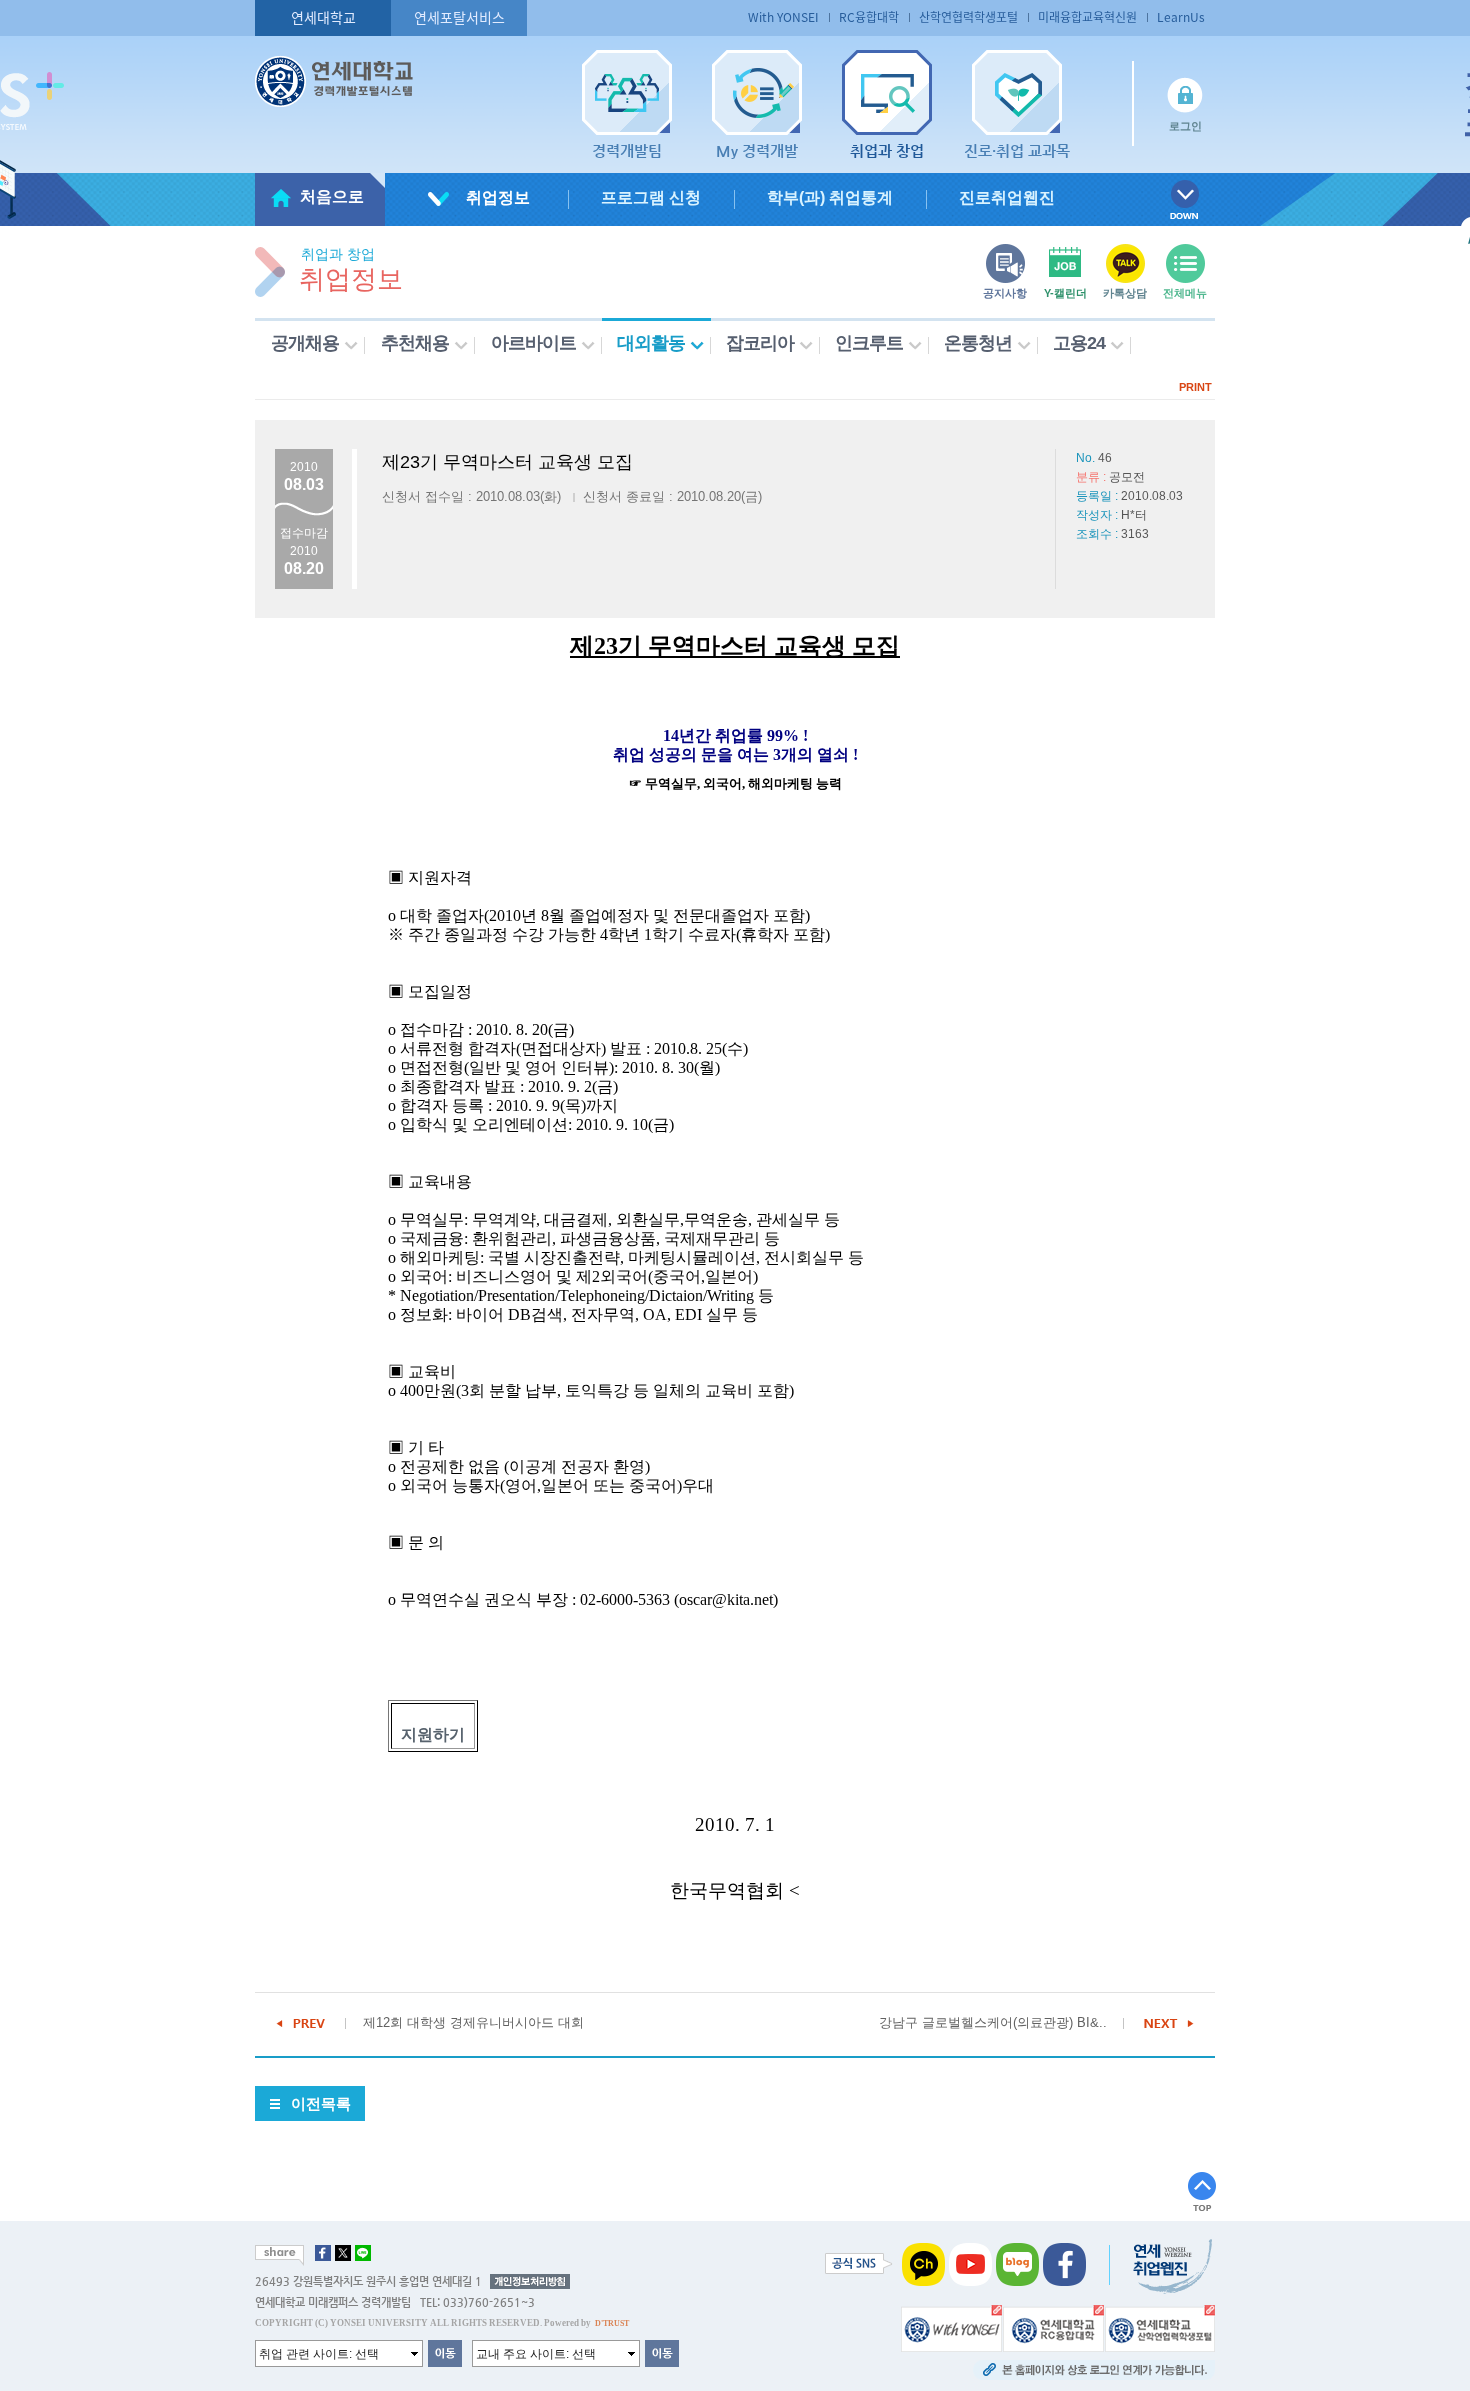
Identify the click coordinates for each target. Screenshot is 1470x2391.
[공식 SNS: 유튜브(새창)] (970, 2264)
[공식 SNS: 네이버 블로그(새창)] (1017, 2264)
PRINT (1195, 387)
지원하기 (433, 1734)
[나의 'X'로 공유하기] (343, 2253)
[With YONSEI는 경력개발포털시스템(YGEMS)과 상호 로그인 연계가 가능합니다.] (951, 2328)
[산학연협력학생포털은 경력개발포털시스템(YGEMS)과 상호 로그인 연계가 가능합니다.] (1160, 2328)
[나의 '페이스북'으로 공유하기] (323, 2253)
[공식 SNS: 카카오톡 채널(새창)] (923, 2264)
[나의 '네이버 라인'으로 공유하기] (363, 2253)
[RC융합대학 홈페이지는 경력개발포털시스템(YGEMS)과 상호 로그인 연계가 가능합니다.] (1053, 2328)
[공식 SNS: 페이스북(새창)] (1064, 2264)
